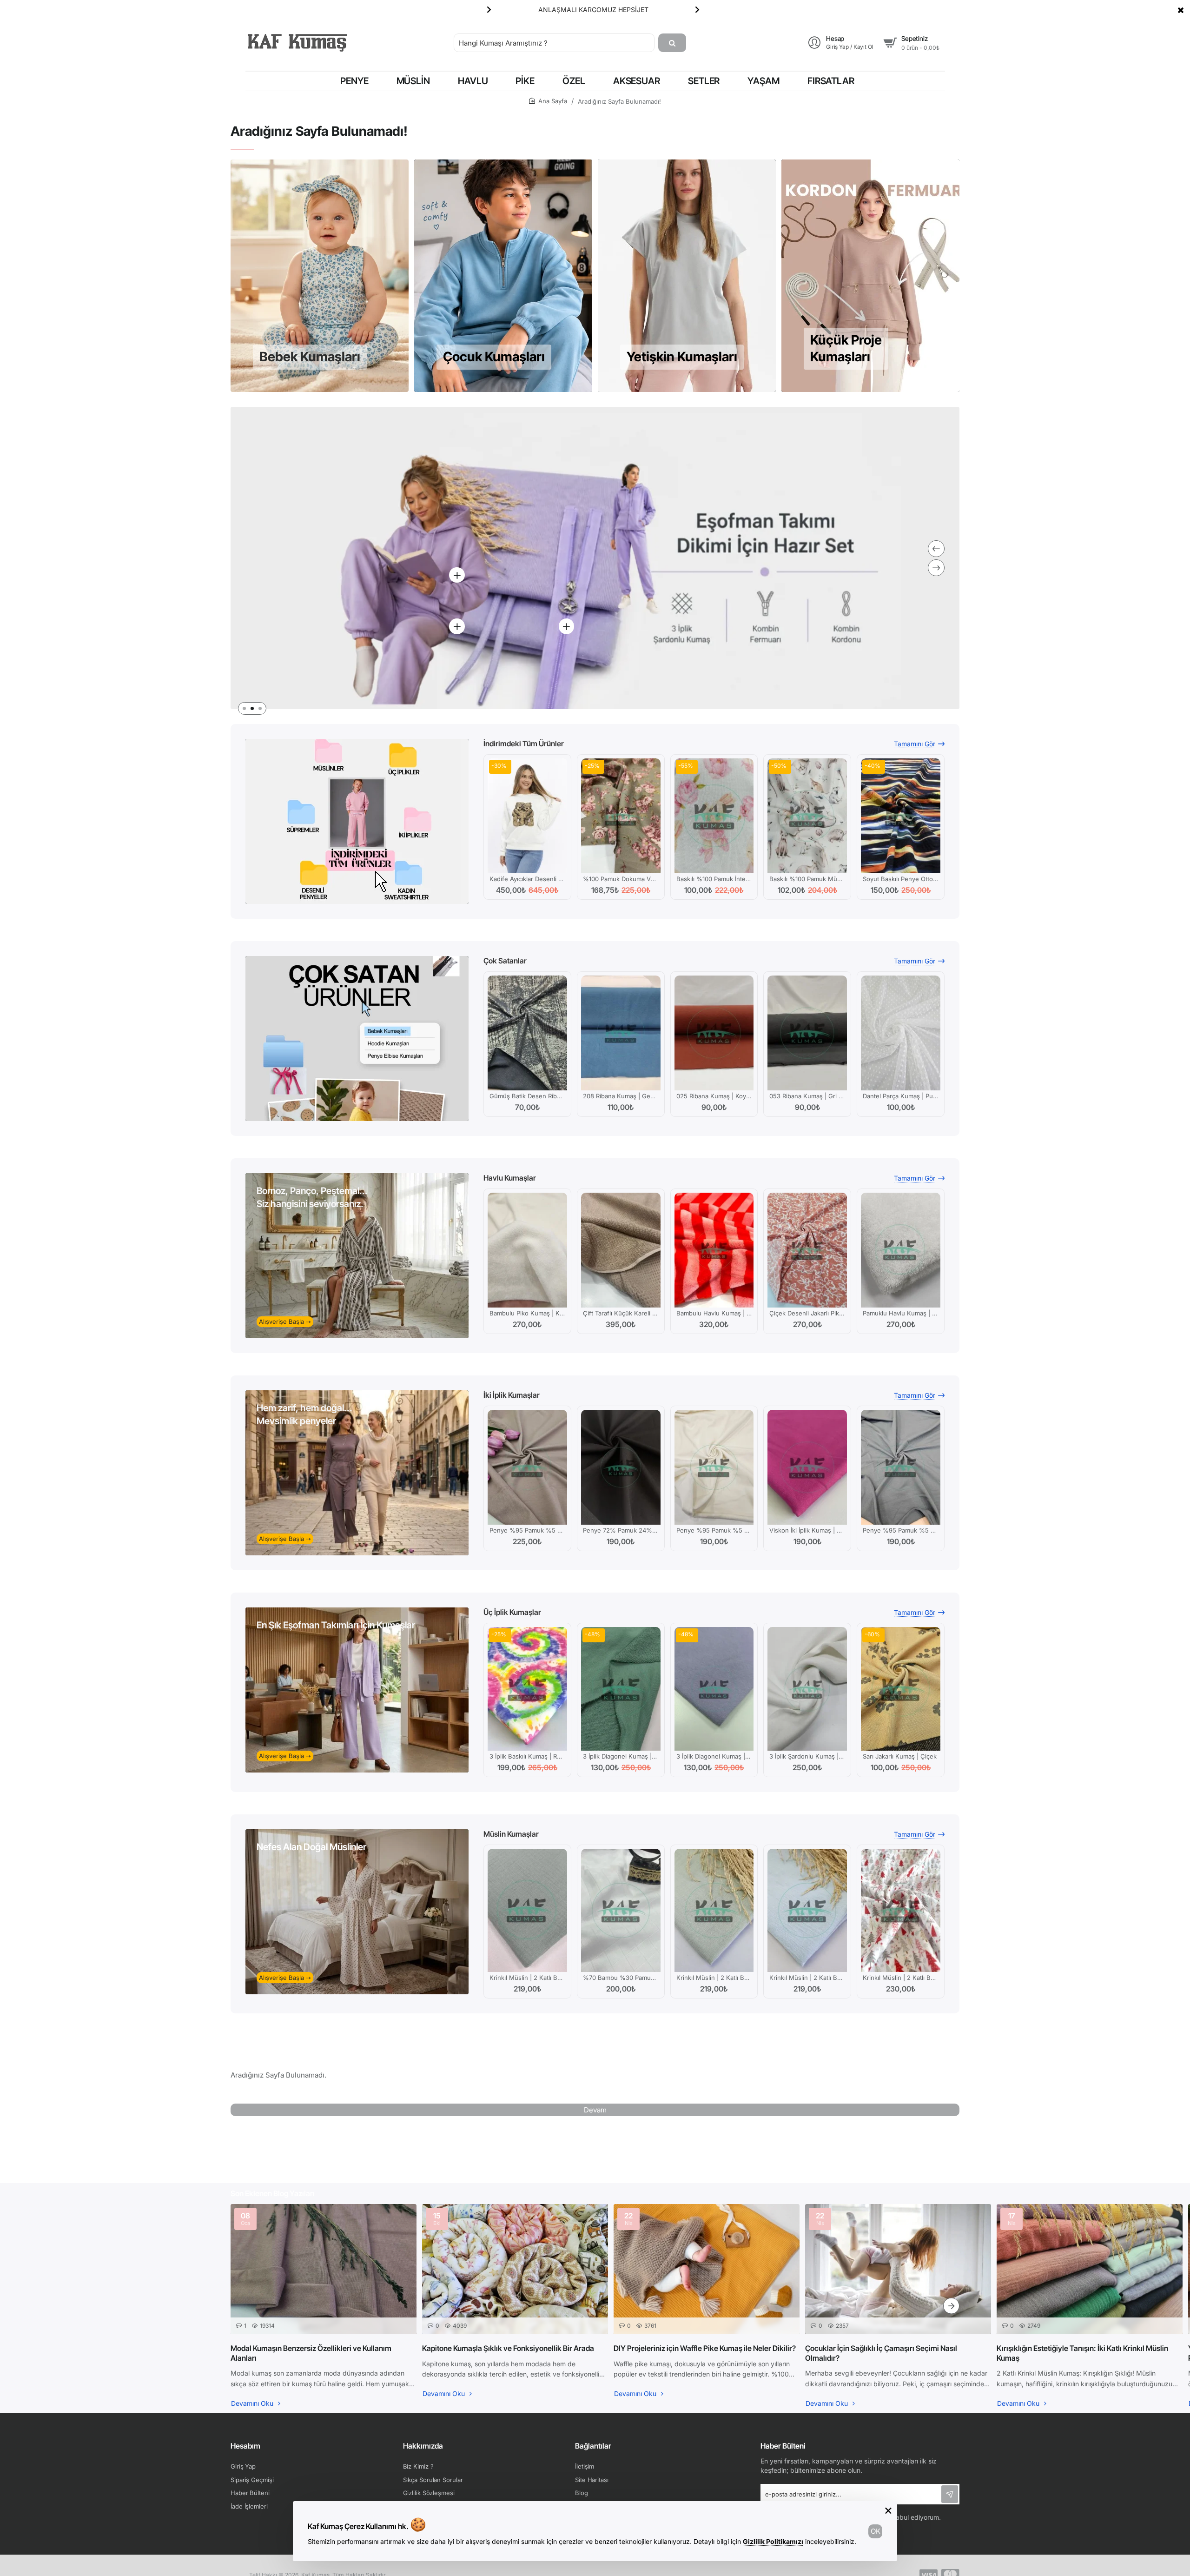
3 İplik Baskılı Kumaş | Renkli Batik (527, 1756)
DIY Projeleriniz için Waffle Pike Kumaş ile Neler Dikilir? (705, 2348)
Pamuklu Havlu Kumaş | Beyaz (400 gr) (901, 1313)
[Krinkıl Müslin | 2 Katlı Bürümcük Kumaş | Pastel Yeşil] (714, 1911)
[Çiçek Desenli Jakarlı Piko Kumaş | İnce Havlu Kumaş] (807, 1250)
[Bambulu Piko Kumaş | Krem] (527, 1250)
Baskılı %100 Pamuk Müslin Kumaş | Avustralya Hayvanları (807, 879)
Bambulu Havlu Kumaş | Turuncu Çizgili (714, 1313)
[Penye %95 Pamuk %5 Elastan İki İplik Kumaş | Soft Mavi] (901, 1467)
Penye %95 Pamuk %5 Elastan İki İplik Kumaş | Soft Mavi (901, 1530)
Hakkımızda (423, 2446)
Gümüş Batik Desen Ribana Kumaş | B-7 (527, 1096)
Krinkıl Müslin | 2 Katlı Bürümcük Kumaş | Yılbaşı (901, 1978)
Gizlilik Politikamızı (773, 2541)
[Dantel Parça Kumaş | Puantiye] (901, 1033)
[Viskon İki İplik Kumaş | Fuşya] (807, 1467)
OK (876, 2531)
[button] (697, 9)
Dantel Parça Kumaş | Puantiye (901, 1096)
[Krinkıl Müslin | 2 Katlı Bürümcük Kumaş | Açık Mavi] (807, 1911)
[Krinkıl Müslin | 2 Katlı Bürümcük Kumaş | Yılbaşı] (901, 1911)
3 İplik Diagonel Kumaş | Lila (714, 1756)
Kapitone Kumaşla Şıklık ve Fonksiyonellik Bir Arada (508, 2348)
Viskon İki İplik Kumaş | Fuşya (807, 1530)
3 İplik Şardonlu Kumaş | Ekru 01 (807, 1756)
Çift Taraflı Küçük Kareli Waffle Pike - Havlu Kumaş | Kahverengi (621, 1313)
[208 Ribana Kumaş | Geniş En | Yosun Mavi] (621, 1033)
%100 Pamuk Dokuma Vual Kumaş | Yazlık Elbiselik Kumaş (621, 879)
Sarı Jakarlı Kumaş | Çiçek (900, 1756)
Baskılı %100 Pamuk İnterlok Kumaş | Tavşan (714, 879)
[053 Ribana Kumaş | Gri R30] (807, 1033)
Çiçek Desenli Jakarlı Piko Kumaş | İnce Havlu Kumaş (807, 1313)
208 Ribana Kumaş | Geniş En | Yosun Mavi (621, 1096)
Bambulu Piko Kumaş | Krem (527, 1313)
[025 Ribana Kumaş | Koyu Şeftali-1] (714, 1033)
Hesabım (245, 2446)
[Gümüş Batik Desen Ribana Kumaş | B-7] (527, 1033)
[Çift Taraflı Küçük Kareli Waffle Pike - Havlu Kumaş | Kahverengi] (621, 1250)
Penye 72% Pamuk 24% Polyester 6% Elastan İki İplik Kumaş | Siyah (621, 1530)
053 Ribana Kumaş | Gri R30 (807, 1096)
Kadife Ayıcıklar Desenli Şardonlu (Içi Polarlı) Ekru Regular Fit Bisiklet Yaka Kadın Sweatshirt (527, 879)
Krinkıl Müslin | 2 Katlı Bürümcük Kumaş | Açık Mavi (807, 1978)
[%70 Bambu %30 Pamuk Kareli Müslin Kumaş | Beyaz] (621, 1911)
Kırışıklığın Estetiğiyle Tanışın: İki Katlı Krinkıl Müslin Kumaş (1082, 2353)
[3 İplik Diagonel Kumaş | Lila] (714, 1689)
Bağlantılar (593, 2446)
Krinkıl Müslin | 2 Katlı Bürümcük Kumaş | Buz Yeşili (527, 1978)
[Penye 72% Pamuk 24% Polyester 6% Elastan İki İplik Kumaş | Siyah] (621, 1467)
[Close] (1181, 10)
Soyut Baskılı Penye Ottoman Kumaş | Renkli (901, 879)
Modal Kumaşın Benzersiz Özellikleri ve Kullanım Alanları (311, 2353)
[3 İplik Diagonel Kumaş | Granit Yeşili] (621, 1689)
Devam (595, 2110)
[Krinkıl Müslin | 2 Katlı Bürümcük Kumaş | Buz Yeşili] (527, 1911)
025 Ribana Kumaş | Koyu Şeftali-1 (714, 1096)
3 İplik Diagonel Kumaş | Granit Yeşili (621, 1756)
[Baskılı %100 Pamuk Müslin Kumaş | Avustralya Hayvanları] (807, 816)
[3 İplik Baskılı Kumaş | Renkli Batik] (527, 1689)
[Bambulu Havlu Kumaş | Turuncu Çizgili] (714, 1250)
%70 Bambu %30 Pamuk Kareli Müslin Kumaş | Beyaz (621, 1978)
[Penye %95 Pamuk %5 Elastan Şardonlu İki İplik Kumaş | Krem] (714, 1467)
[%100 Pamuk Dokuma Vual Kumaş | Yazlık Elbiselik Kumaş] (621, 816)
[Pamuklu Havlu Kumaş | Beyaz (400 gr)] (901, 1250)
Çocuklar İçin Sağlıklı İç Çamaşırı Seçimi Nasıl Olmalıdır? (881, 2353)
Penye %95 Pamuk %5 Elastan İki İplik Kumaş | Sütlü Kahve (527, 1530)
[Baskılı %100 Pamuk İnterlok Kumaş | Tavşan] (714, 816)
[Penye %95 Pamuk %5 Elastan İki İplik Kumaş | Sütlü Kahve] (527, 1467)
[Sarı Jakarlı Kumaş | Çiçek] (901, 1689)
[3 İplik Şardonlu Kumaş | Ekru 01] (807, 1689)
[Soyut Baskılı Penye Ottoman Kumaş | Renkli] (901, 816)
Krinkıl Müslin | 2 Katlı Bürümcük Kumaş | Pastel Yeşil (714, 1978)
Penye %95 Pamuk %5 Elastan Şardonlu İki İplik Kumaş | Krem (714, 1530)
